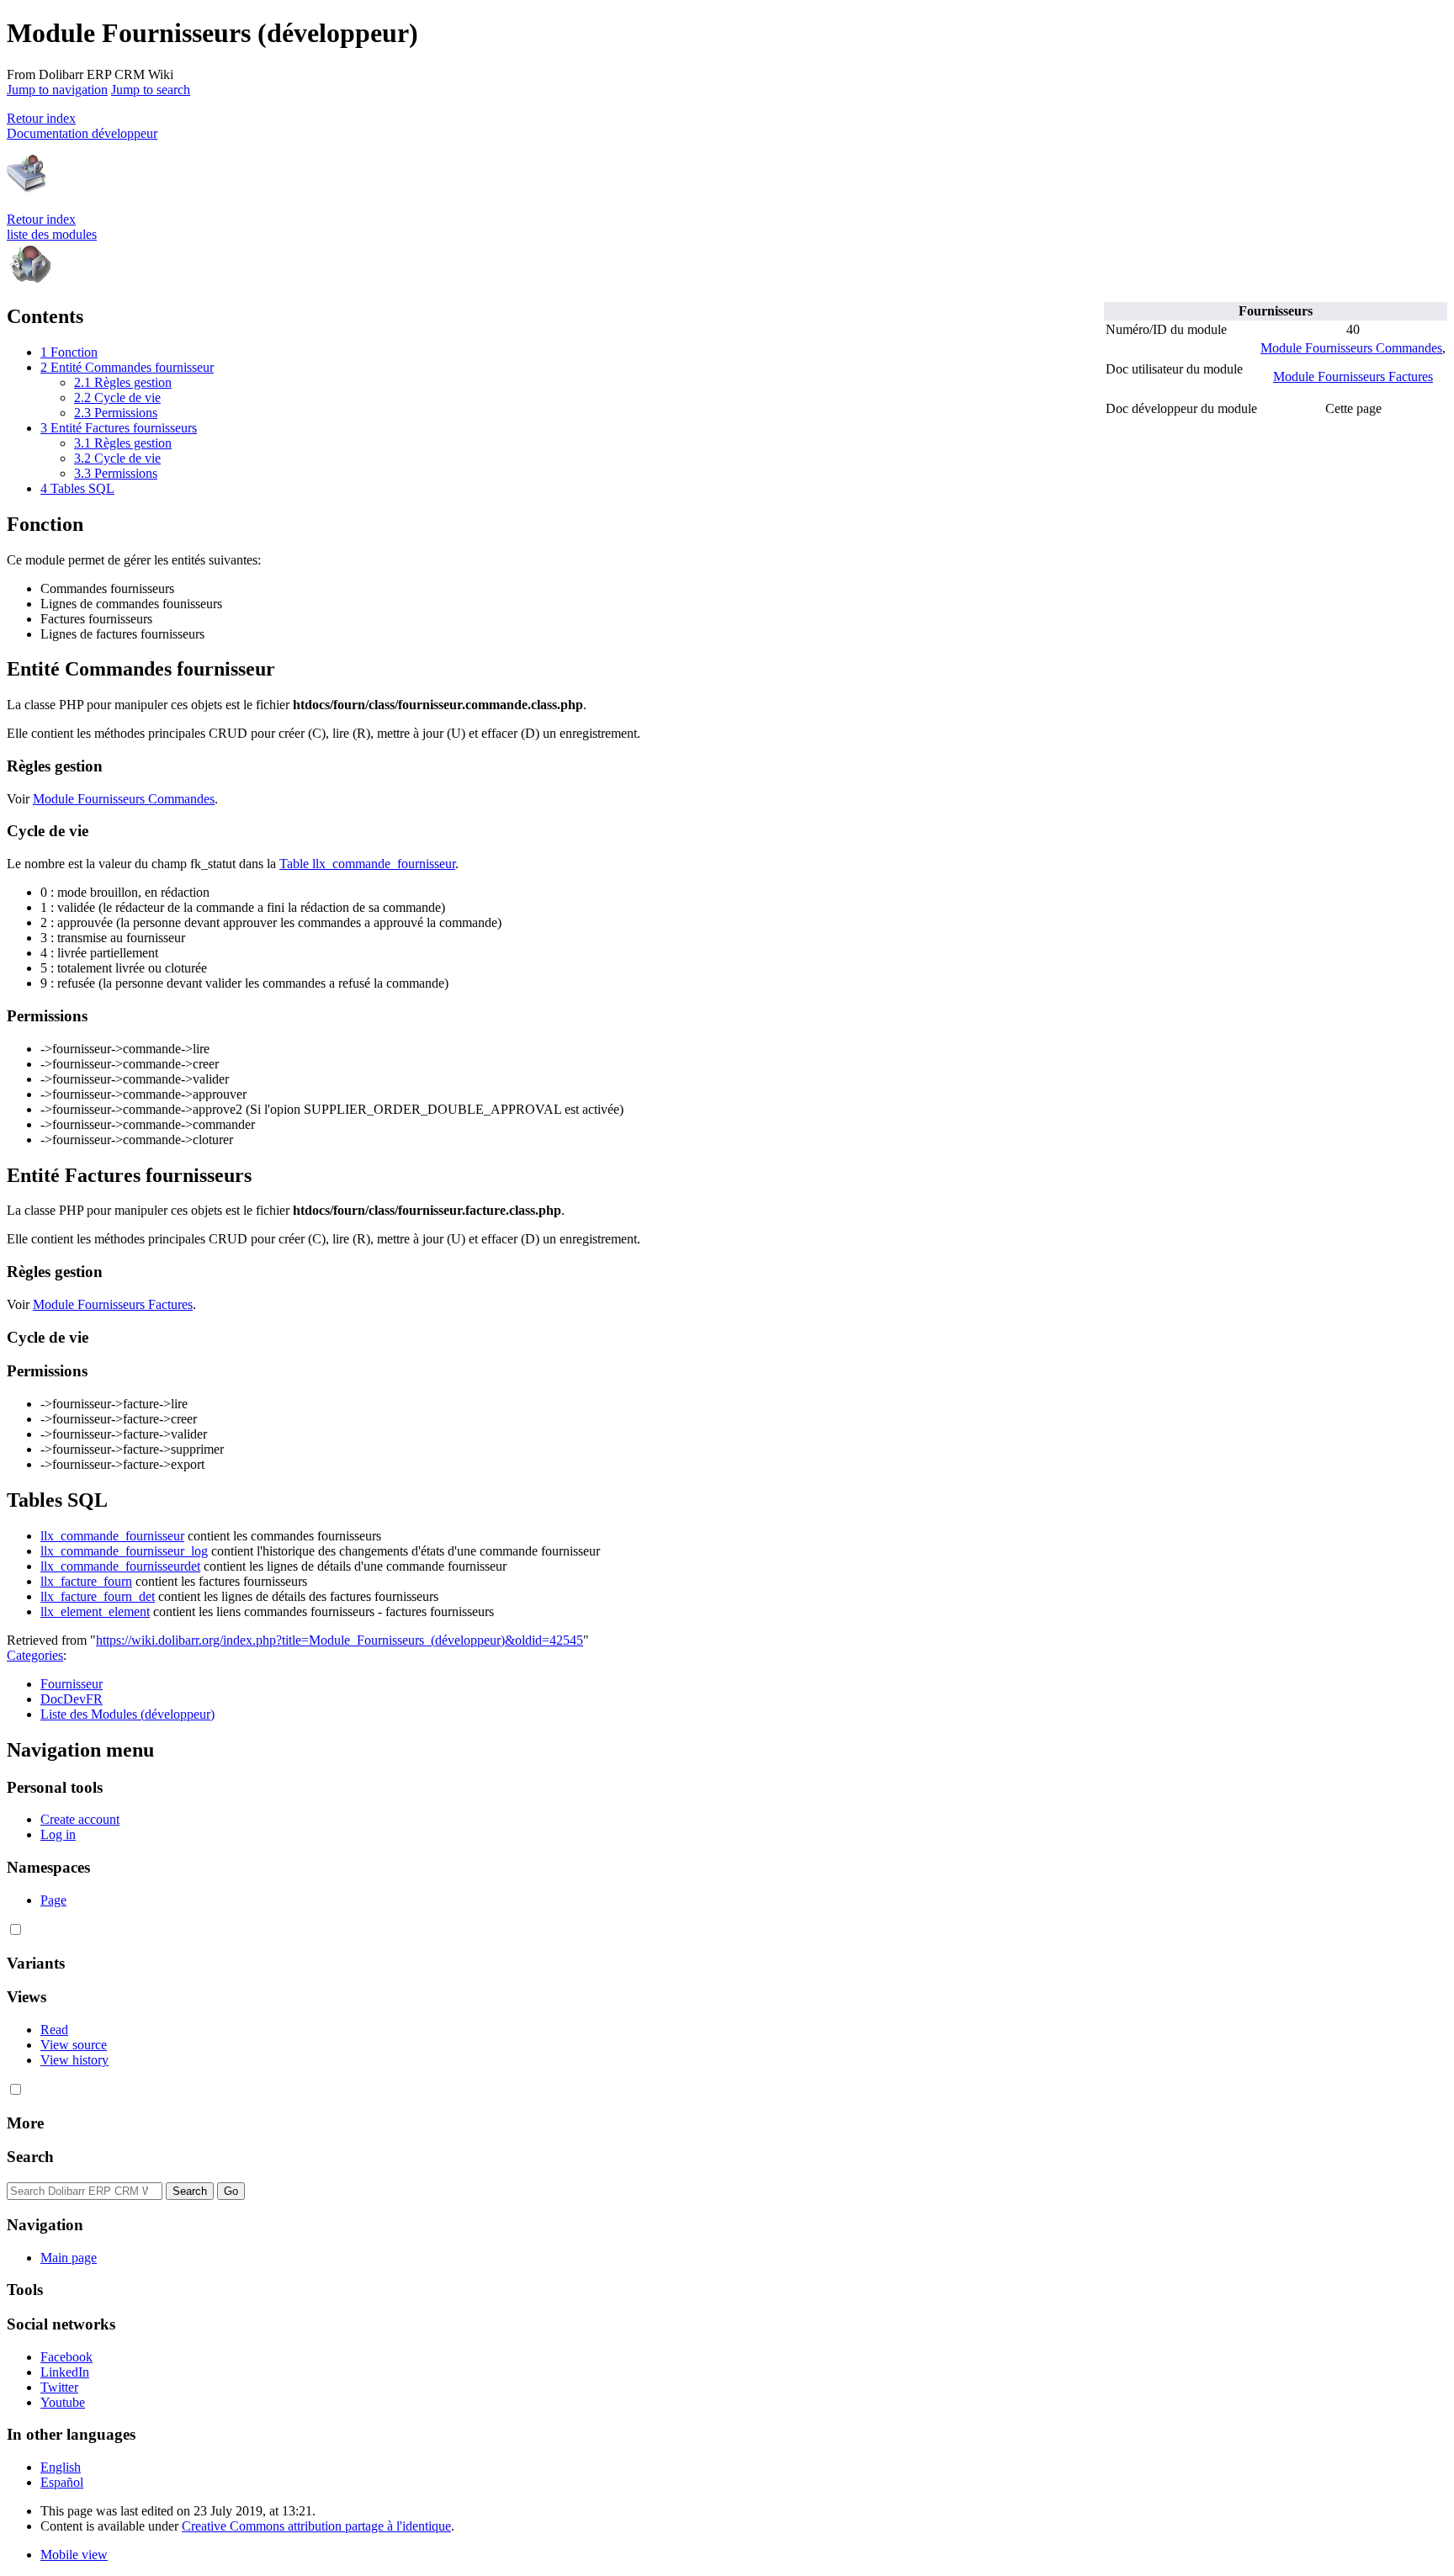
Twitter (59, 2387)
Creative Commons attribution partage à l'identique (316, 2526)
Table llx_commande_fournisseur (367, 864)
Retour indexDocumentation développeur (82, 126)
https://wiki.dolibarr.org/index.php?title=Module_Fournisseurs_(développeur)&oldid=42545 (340, 1640)
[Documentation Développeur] (27, 191)
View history (74, 2060)
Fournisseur (72, 1684)
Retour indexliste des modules (52, 227)
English (61, 2467)
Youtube (63, 2402)
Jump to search (151, 90)
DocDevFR (72, 1699)
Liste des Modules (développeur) (127, 1714)
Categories (35, 1655)
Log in (58, 1834)
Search (30, 2157)
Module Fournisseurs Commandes (1351, 348)
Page (53, 1900)
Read (54, 2030)
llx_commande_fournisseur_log (124, 1551)
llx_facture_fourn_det (98, 1596)
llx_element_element (95, 1611)
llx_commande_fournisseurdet (120, 1566)
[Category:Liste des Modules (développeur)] (30, 281)
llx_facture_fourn (86, 1581)
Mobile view (74, 2555)
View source (74, 2045)
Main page (69, 2258)
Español (62, 2482)
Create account (80, 1819)
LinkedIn (65, 2372)
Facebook (66, 2357)
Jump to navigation (57, 90)
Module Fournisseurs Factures (1353, 376)
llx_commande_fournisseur (112, 1536)
